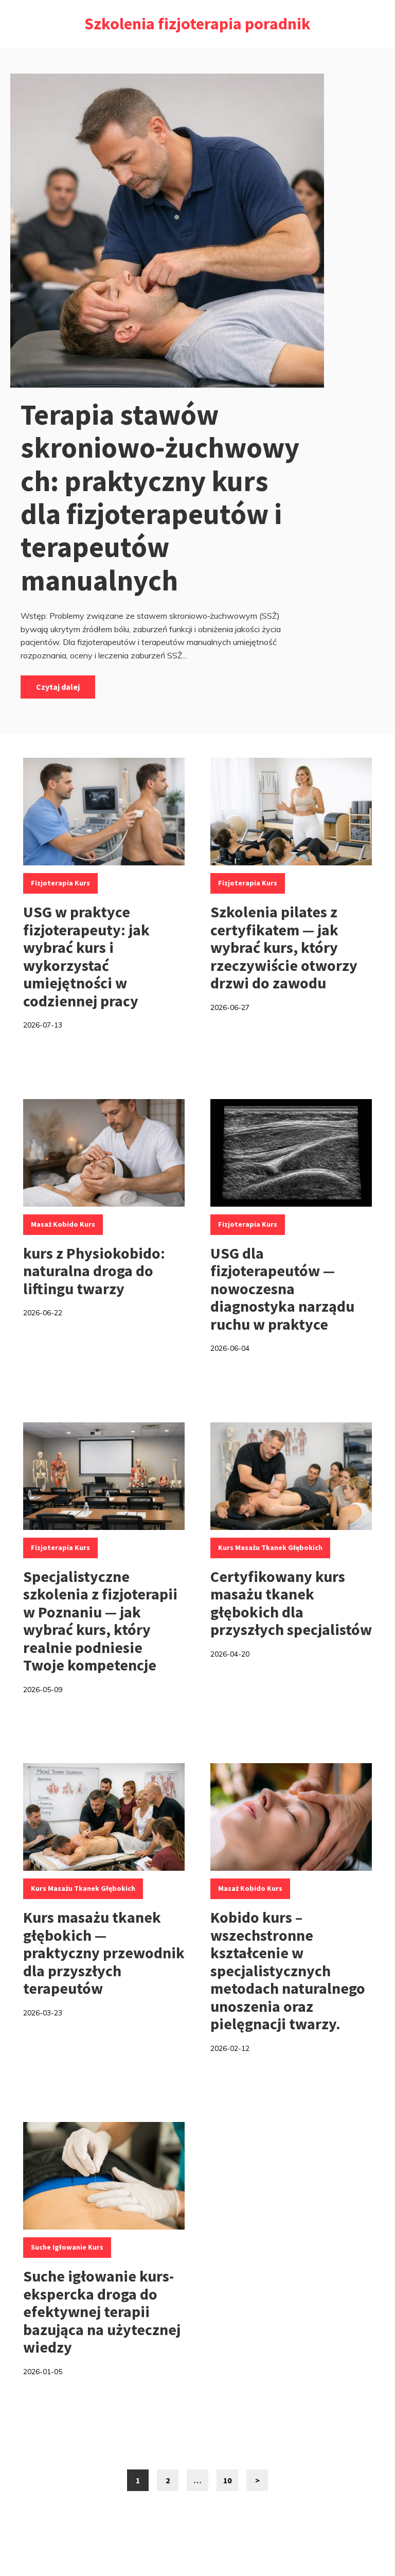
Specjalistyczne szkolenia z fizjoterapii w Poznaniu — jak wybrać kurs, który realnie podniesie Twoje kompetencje (100, 1621)
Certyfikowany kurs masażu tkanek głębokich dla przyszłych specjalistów (291, 1603)
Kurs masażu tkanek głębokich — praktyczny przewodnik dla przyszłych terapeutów (104, 1953)
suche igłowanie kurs (67, 2247)
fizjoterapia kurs (60, 883)
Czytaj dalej (58, 687)
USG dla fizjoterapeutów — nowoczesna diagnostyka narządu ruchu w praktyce (282, 1289)
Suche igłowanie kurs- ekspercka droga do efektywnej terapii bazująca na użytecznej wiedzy (102, 2311)
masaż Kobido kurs (63, 1224)
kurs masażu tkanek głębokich (270, 1547)
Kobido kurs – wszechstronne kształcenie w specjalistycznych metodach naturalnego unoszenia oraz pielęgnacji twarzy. (288, 1970)
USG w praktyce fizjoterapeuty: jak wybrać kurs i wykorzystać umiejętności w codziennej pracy (86, 956)
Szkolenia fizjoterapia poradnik (197, 24)
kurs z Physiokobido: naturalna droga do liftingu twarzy (94, 1271)
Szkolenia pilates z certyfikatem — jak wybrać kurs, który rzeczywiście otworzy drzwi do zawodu (284, 947)
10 (231, 2483)
